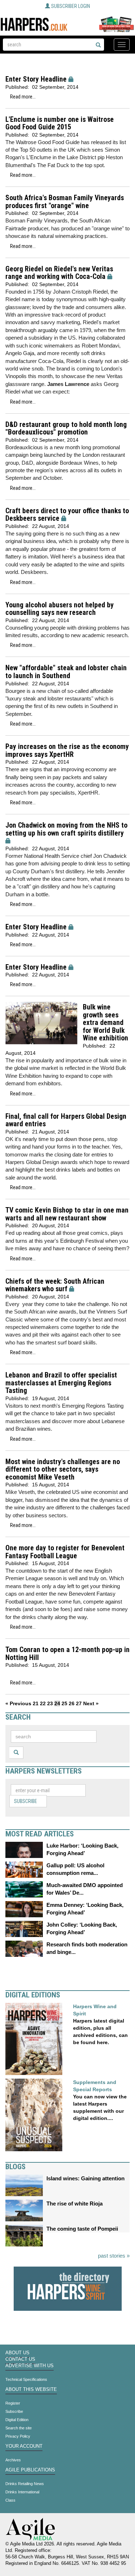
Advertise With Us (30, 2366)
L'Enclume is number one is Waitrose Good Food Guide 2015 (60, 123)
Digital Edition (17, 2420)
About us (17, 2353)
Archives (13, 2460)
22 (43, 1703)
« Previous (18, 1703)
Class (10, 2500)
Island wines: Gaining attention (85, 2178)
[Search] (98, 45)
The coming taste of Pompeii (82, 2229)
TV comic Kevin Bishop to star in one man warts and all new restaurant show (67, 1214)
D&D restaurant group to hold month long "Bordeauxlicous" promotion (66, 429)
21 (36, 1703)
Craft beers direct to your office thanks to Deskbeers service (67, 515)
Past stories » (114, 2256)
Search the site (19, 2428)
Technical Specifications (26, 2379)
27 (79, 1703)
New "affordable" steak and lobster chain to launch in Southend (66, 672)
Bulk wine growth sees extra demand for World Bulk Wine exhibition (105, 1023)
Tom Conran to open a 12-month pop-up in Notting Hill (67, 1654)
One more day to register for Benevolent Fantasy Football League (65, 1552)
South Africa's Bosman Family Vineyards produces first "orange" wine (65, 202)
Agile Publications (30, 2470)
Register (13, 2403)
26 (72, 1703)
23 (50, 1703)
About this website (31, 2389)
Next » (91, 1703)
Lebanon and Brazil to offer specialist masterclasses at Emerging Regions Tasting (61, 1383)
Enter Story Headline (36, 79)
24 (57, 1703)
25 (64, 1703)
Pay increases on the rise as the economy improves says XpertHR (67, 751)
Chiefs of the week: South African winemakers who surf (55, 1285)
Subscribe (26, 1801)
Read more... (23, 97)
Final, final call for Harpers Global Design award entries (66, 1120)
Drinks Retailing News (25, 2484)
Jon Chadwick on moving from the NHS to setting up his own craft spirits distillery (66, 829)
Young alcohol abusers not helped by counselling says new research (60, 609)
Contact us (20, 2359)
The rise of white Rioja (75, 2204)
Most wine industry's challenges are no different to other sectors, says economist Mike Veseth (63, 1469)
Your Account (24, 2446)
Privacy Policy (18, 2436)
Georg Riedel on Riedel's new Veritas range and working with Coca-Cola (59, 273)
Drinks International (22, 2492)
